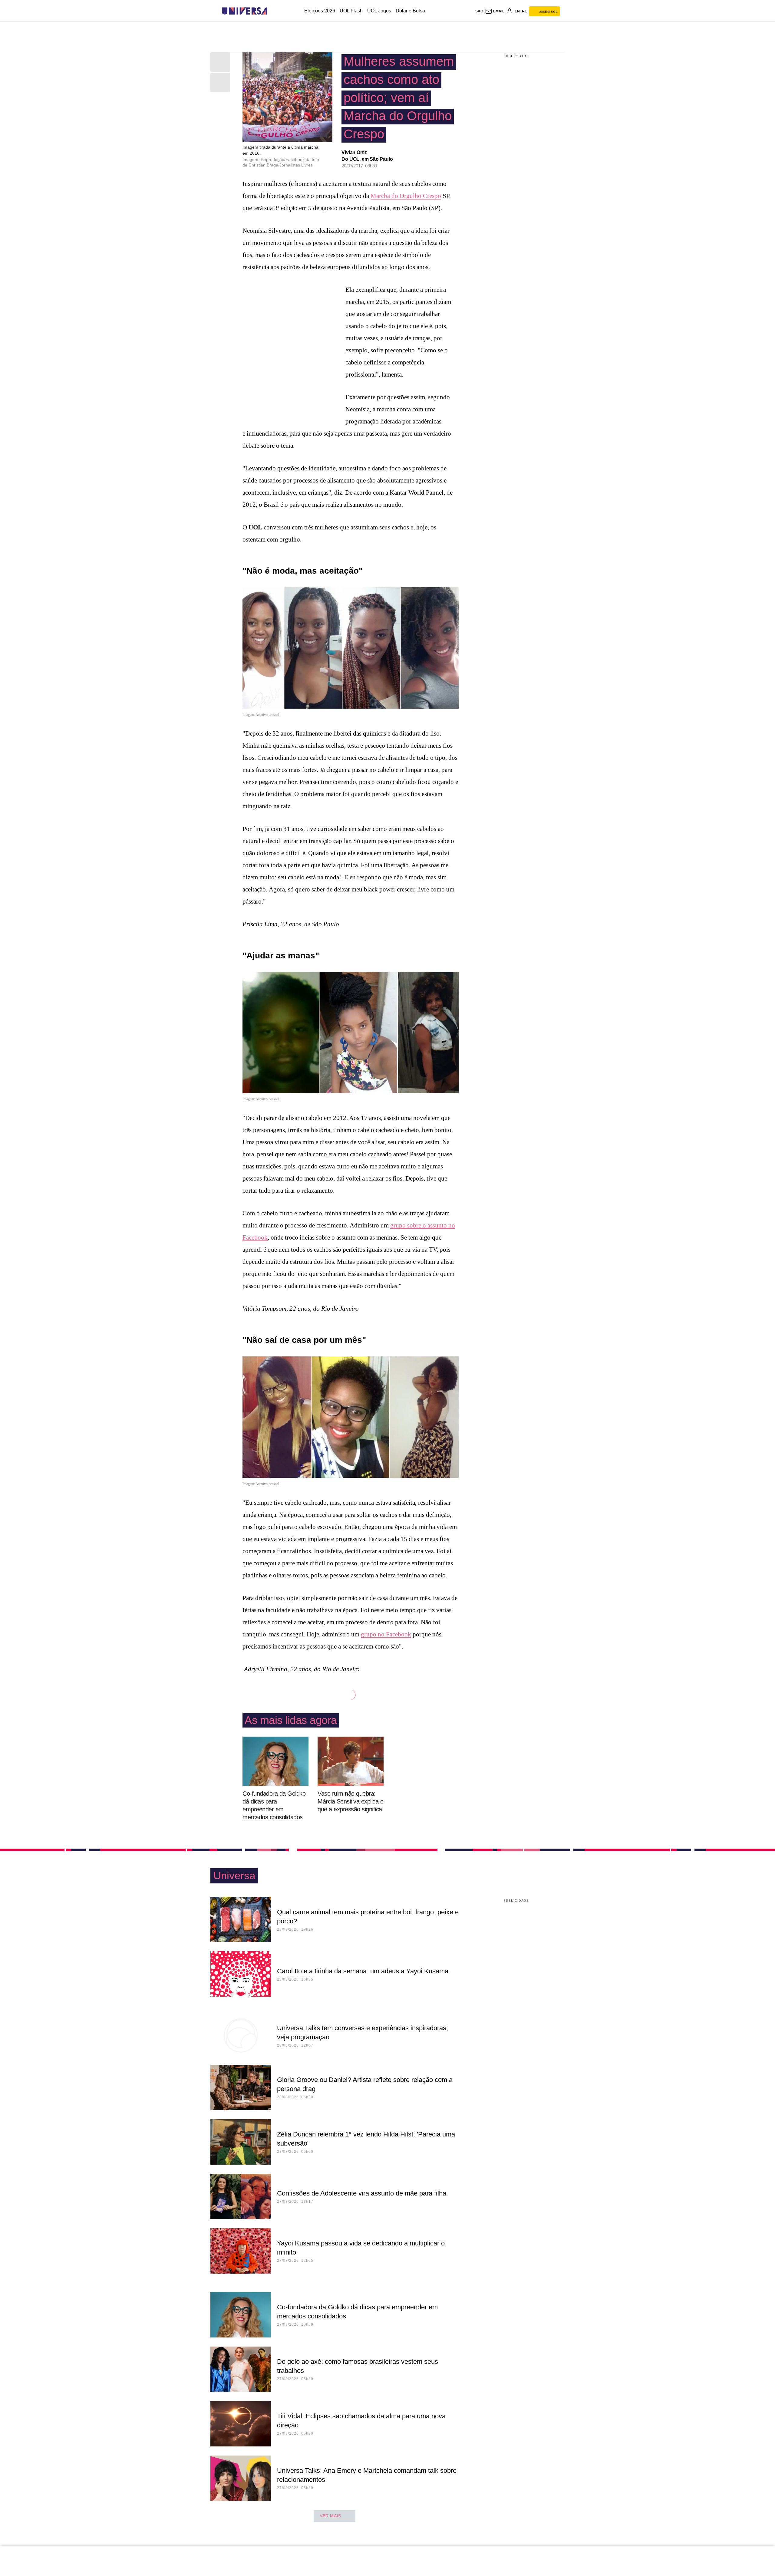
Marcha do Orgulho (397, 196)
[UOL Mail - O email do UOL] (495, 11)
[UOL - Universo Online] (273, 11)
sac (479, 11)
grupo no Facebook (386, 1634)
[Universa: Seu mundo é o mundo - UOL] (245, 11)
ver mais (330, 2516)
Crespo (432, 196)
